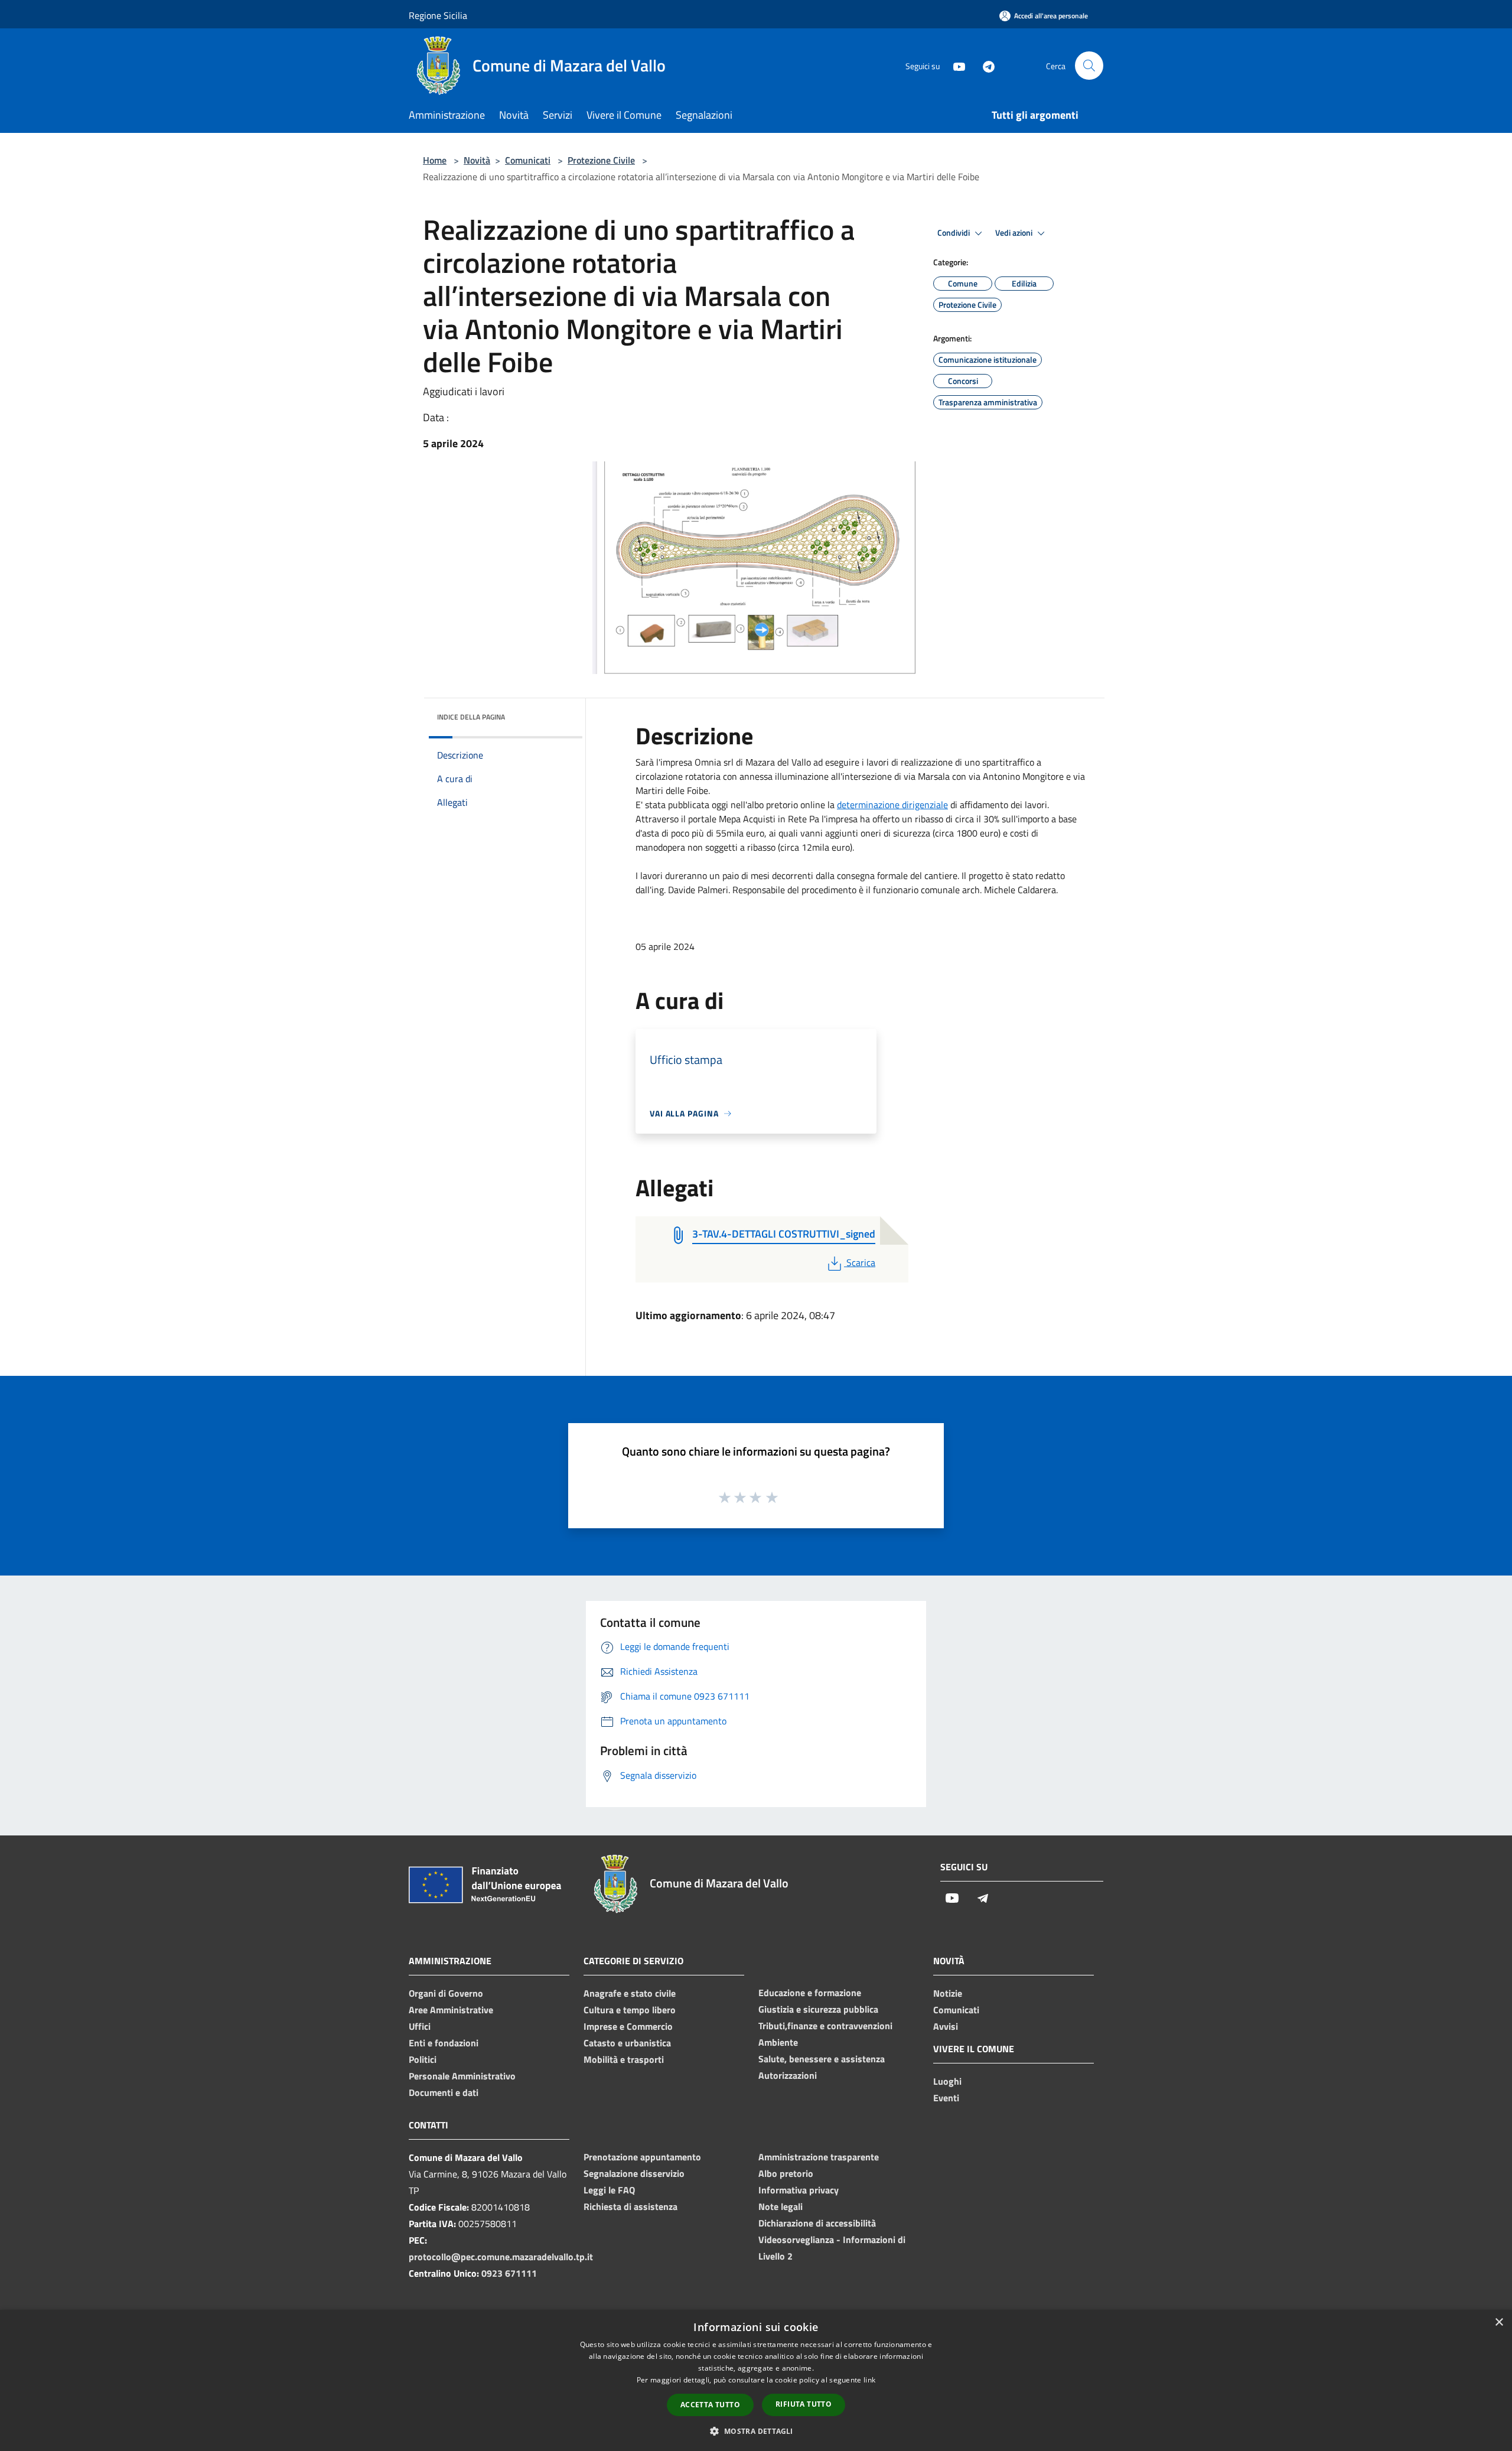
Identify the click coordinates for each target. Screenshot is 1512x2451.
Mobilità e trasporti (624, 2059)
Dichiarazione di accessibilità (817, 2223)
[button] (756, 2431)
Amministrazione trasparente (819, 2157)
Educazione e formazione (810, 1993)
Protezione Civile (601, 160)
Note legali (781, 2206)
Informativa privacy (799, 2190)
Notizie (948, 1993)
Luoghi (947, 2081)
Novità (477, 160)
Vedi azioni (1015, 233)
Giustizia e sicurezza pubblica (818, 2009)
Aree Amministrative (451, 2010)
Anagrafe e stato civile (630, 1993)
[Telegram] (984, 65)
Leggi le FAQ (609, 2190)
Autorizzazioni (788, 2075)
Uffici (420, 2026)
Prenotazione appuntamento (642, 2157)
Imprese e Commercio (628, 2026)
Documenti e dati (444, 2092)
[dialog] (756, 2380)
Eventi (946, 2098)
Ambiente (778, 2042)
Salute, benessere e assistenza (822, 2059)
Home (435, 160)
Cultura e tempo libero (630, 2010)
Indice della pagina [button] (471, 717)
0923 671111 (509, 2273)
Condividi (954, 233)
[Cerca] (1089, 66)
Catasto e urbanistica (627, 2043)
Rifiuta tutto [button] (804, 2404)
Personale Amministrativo (462, 2076)
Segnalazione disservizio (634, 2173)
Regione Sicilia (438, 15)
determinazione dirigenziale (892, 805)
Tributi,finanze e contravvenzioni (825, 2026)
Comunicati (528, 160)
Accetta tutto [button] (710, 2405)
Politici (423, 2059)
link (869, 2380)
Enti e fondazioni (444, 2043)
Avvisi (946, 2026)
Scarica (861, 1262)
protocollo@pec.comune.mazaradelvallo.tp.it (501, 2257)
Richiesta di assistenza (630, 2206)
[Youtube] (954, 65)
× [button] (1499, 2323)
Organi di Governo (446, 1993)
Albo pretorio (786, 2173)
